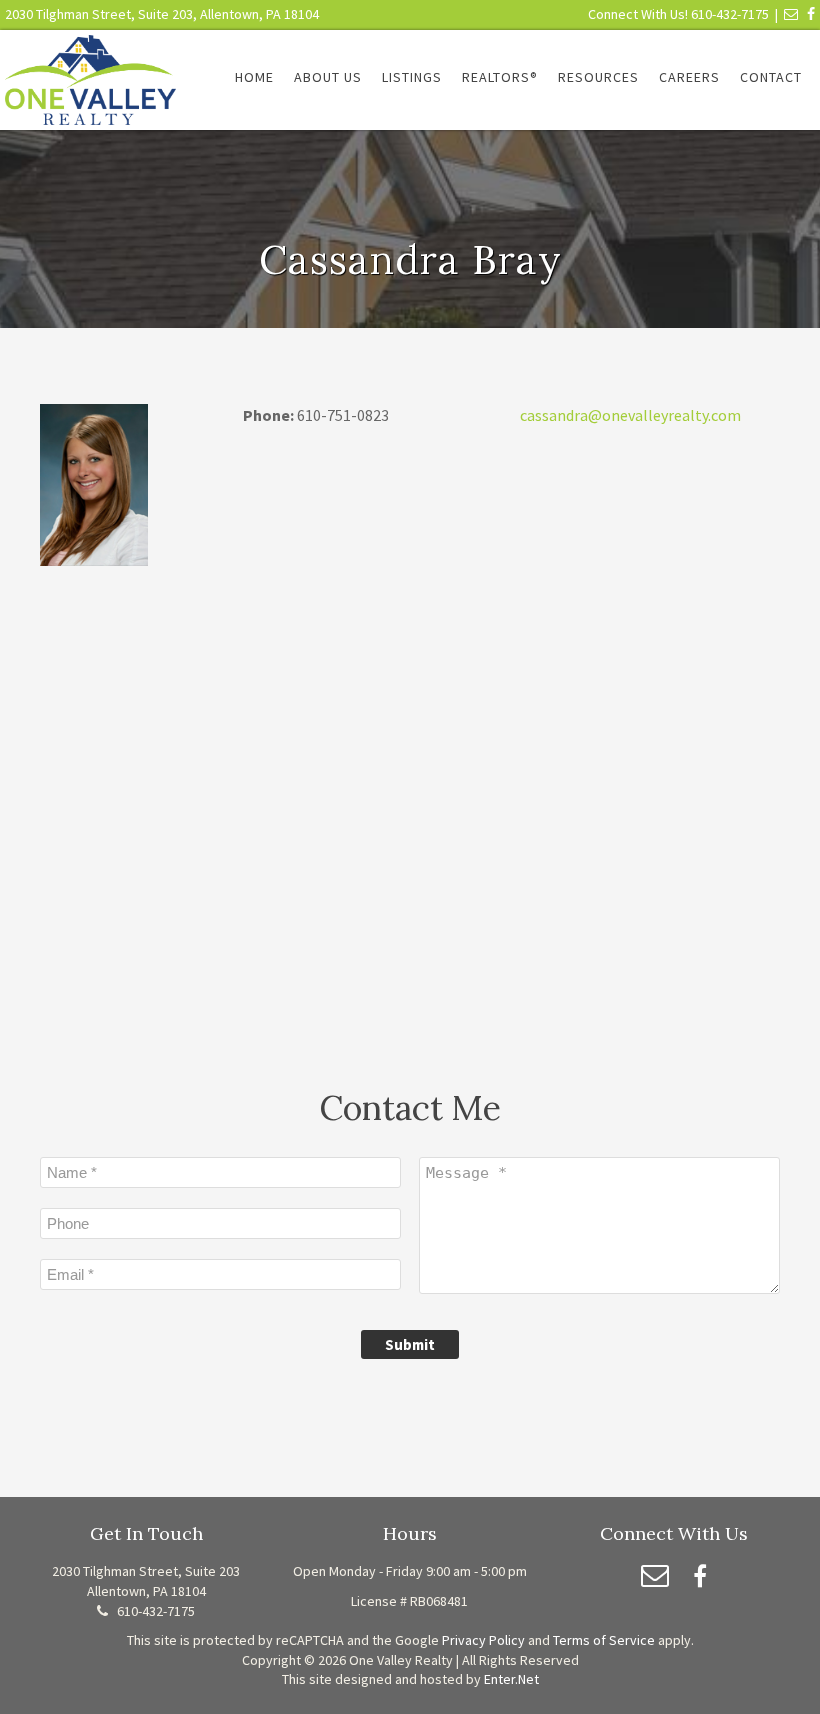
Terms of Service (604, 1640)
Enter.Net (511, 1679)
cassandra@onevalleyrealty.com (630, 415)
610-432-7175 (730, 14)
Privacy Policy (483, 1640)
